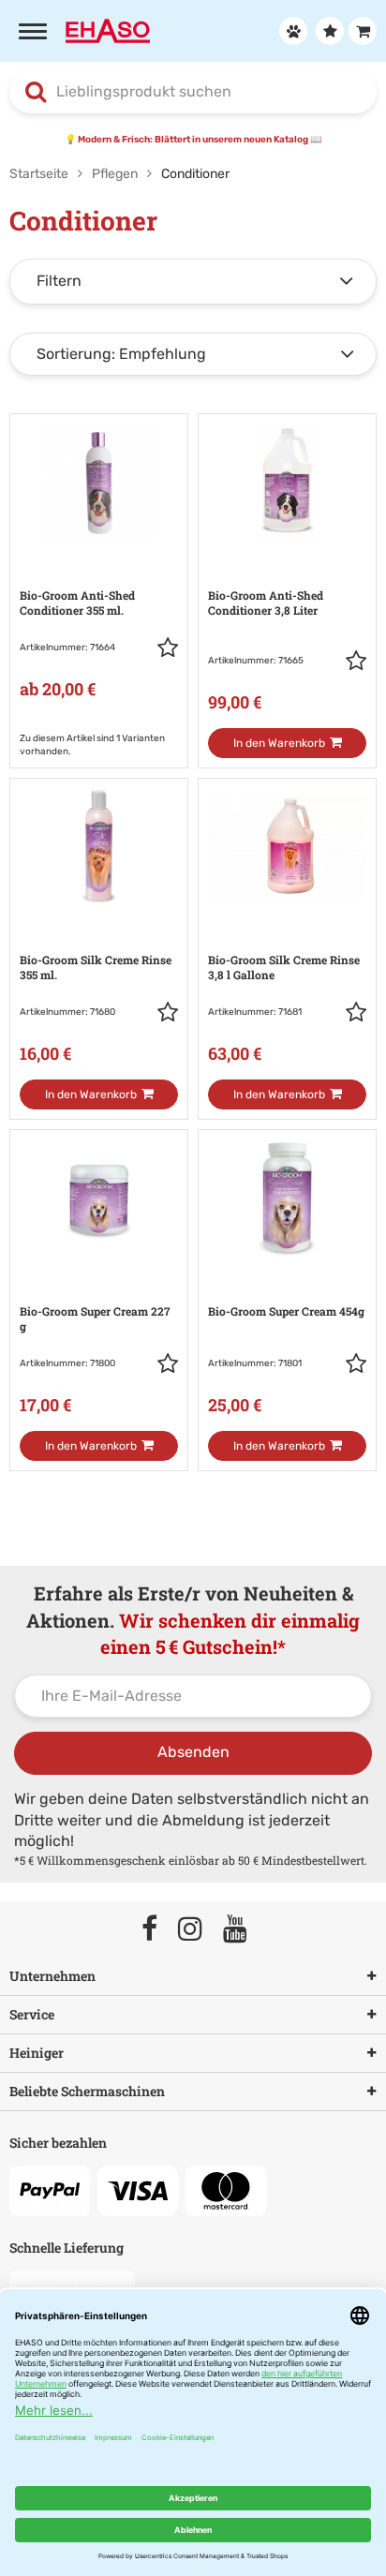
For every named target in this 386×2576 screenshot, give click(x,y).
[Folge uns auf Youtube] (244, 1930)
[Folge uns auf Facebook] (158, 1930)
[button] (168, 651)
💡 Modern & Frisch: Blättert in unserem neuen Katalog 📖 (193, 140)
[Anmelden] (291, 31)
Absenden (193, 1752)
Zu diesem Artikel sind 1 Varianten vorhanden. (92, 745)
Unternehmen (52, 1976)
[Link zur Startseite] (108, 30)
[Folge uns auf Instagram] (199, 1930)
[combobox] (193, 92)
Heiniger (37, 2053)
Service (32, 2014)
